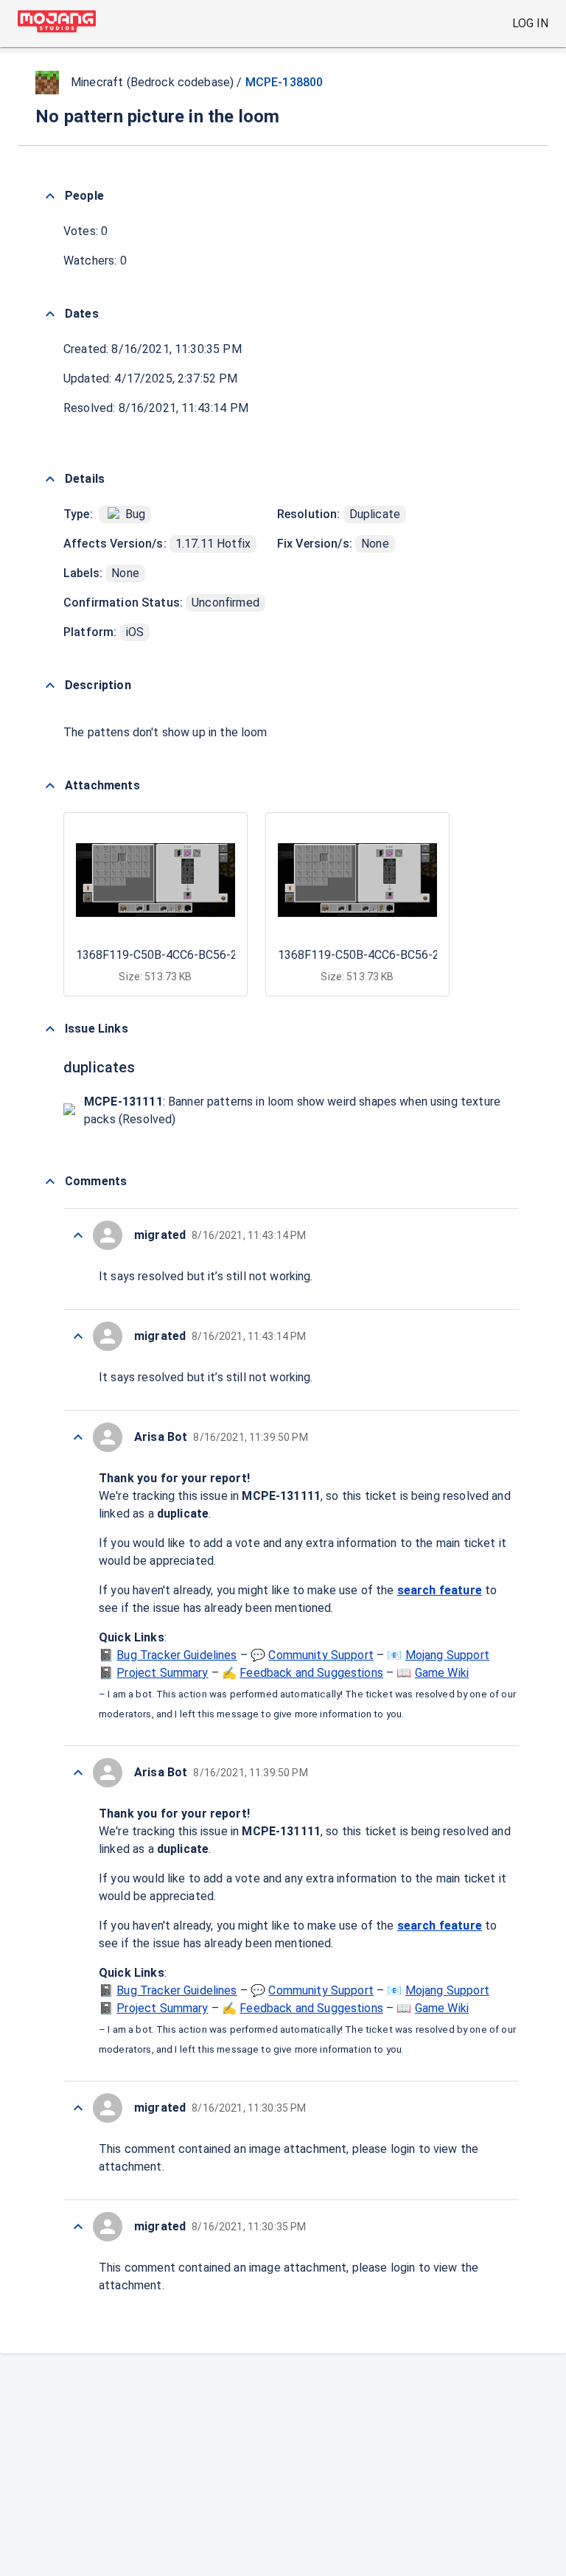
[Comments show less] (50, 1181)
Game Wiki (442, 1673)
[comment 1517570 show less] (78, 1336)
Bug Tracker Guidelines (177, 1655)
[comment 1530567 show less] (78, 1437)
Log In (530, 23)
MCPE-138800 (284, 82)
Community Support (321, 1655)
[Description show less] (50, 685)
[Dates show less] (50, 314)
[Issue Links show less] (50, 1029)
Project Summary (162, 1673)
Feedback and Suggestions (311, 1673)
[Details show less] (50, 479)
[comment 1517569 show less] (78, 1773)
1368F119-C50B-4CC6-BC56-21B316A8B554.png (205, 955)
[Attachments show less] (50, 786)
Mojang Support (447, 1655)
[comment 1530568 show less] (78, 1235)
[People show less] (50, 196)
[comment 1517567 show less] (78, 2227)
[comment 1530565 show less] (78, 2108)
